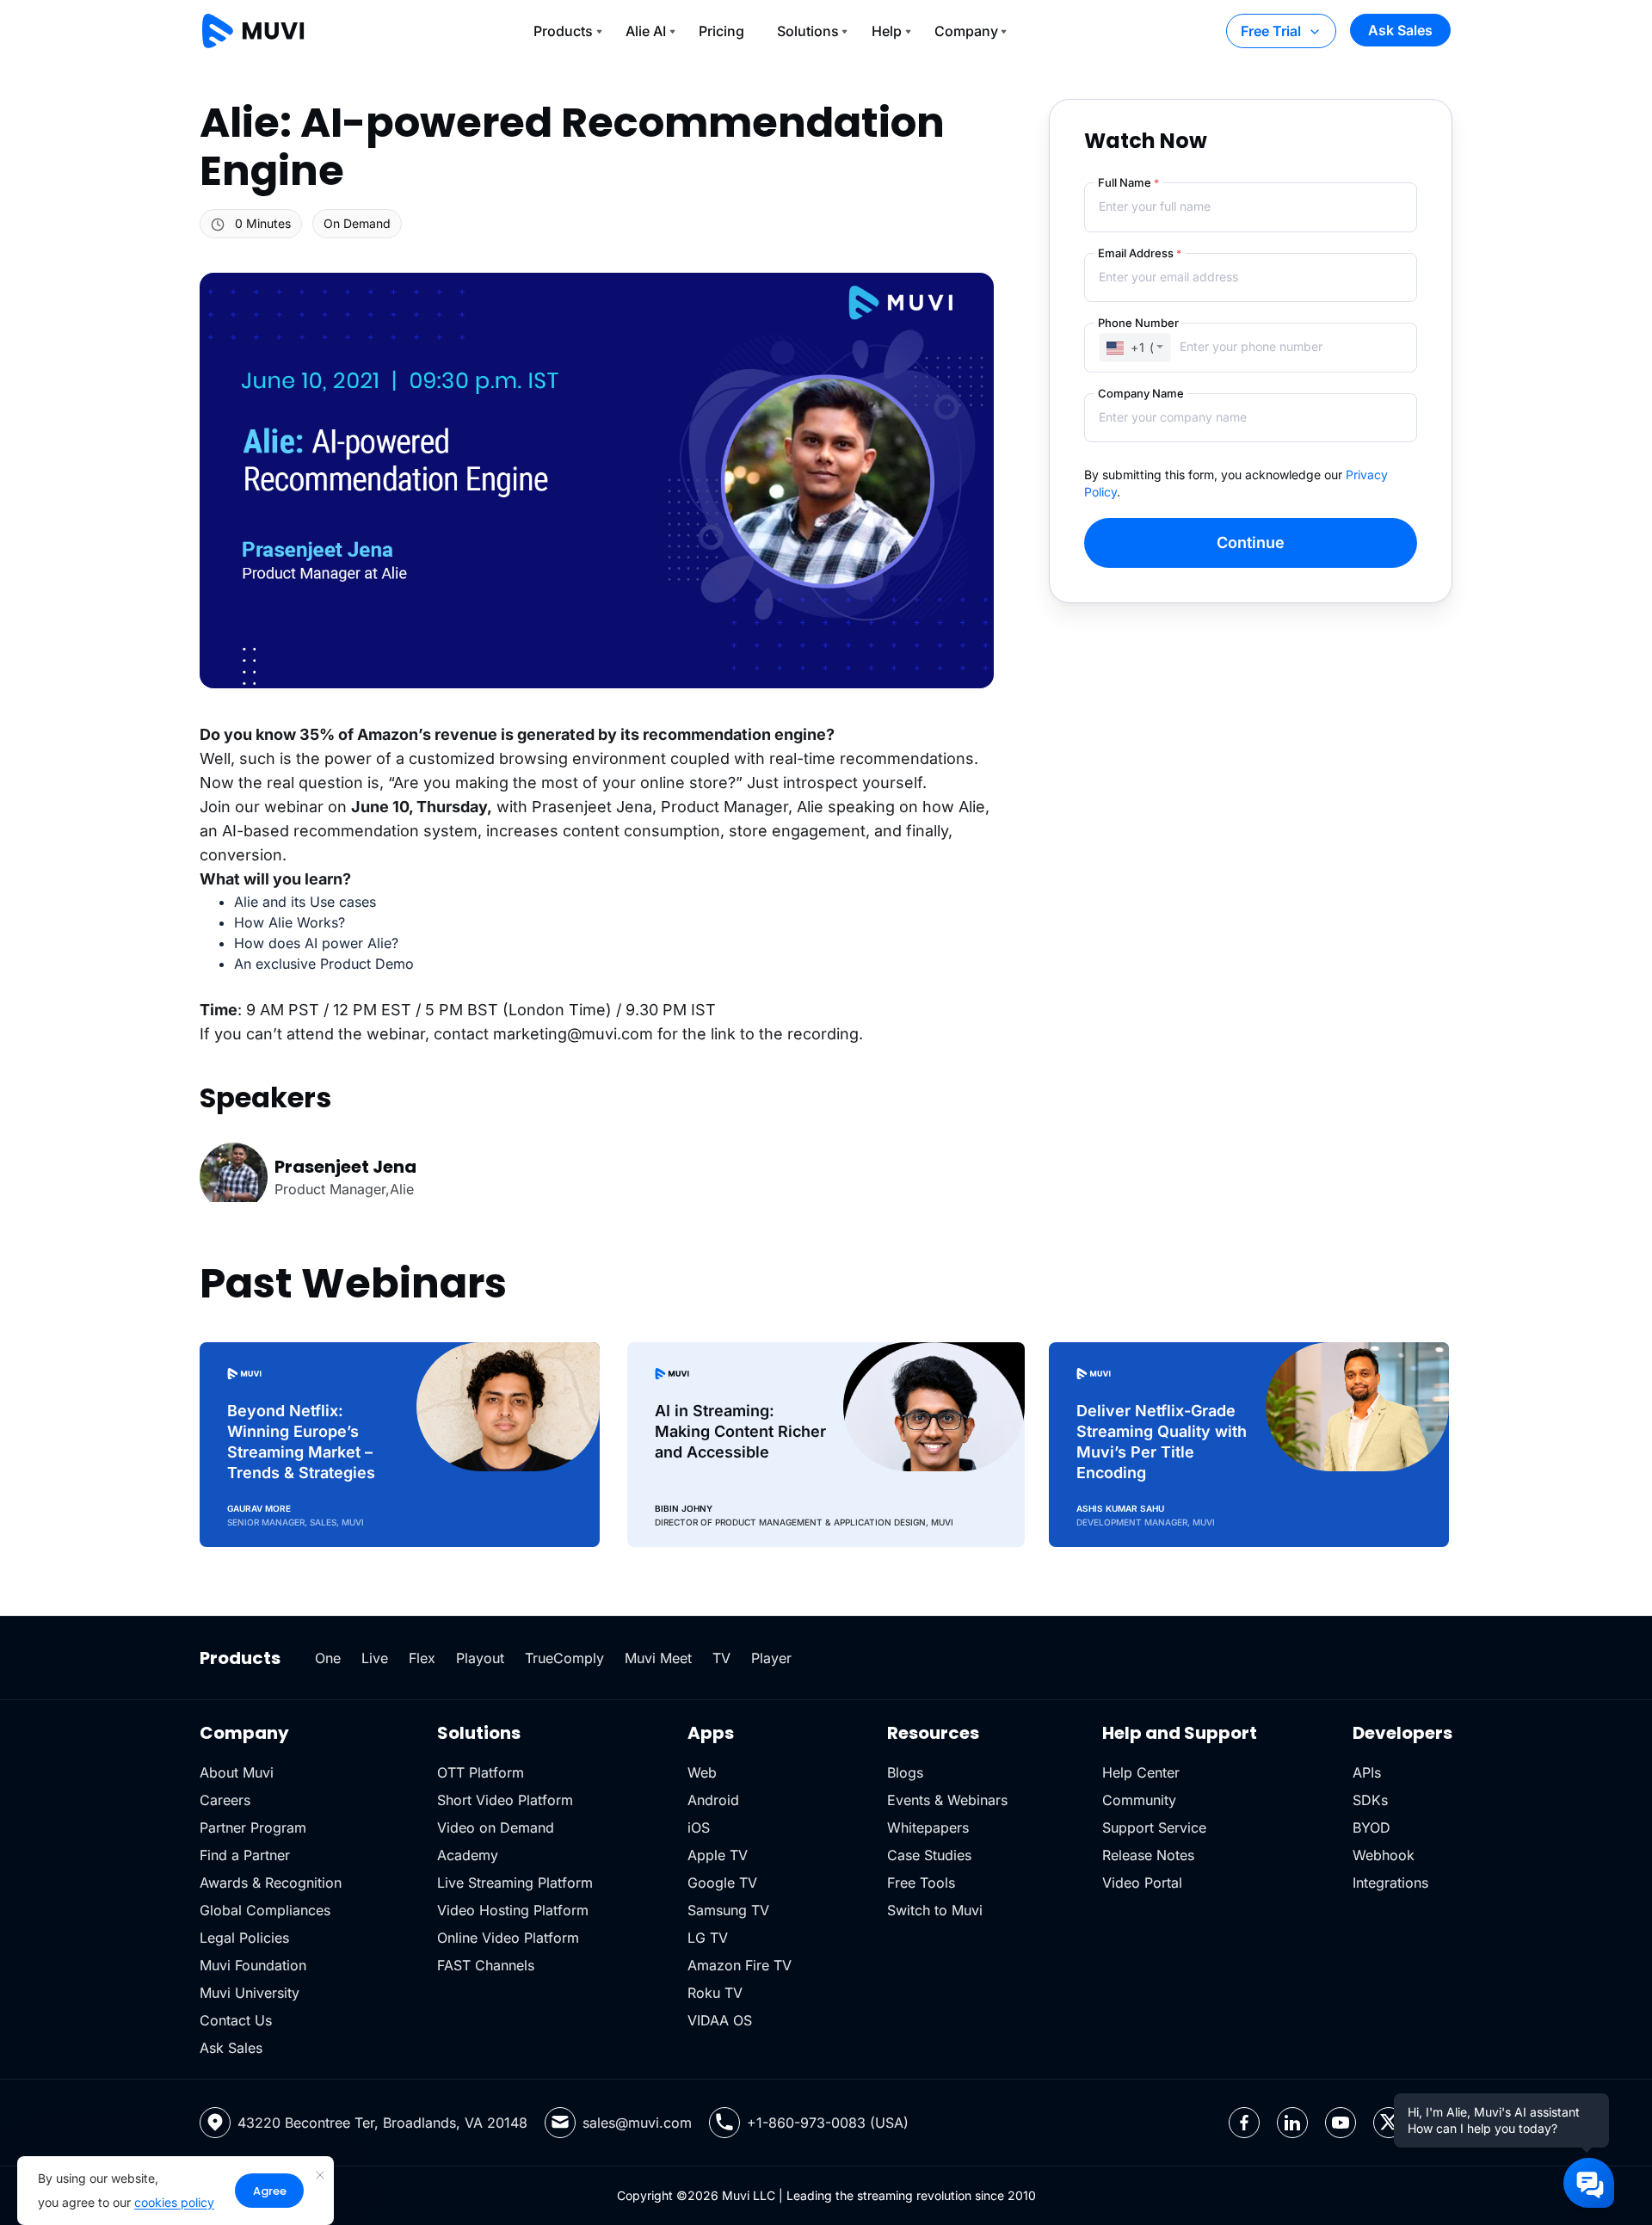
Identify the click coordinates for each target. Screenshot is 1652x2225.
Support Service (1154, 1827)
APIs (1367, 1772)
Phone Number (1138, 323)
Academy (468, 1855)
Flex (422, 1658)
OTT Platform (481, 1772)
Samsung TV (728, 1910)
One (328, 1658)
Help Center (1141, 1772)
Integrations (1390, 1883)
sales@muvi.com (637, 2123)
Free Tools (921, 1883)
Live (375, 1658)
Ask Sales (1400, 30)
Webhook (1384, 1855)
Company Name (1141, 393)
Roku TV (715, 1993)
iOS (699, 1827)
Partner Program (253, 1827)
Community (1139, 1800)
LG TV (708, 1938)
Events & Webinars (947, 1800)
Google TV (722, 1883)
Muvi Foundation (253, 1965)
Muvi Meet (658, 1658)
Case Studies (929, 1855)
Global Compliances (265, 1910)
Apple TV (718, 1855)
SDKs (1370, 1800)
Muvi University (250, 1993)
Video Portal (1142, 1883)
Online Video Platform (508, 1938)
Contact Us (236, 2020)
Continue (1251, 542)
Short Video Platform (505, 1800)
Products (563, 31)
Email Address (1140, 253)
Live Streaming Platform (515, 1883)
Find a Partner (245, 1855)
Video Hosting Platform (513, 1910)
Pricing (721, 31)
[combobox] (1135, 348)
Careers (225, 1800)
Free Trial (1271, 31)
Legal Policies (244, 1938)
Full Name (1129, 182)
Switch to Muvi (935, 1910)
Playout (480, 1658)
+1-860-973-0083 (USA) (828, 2123)
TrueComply (564, 1658)
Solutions (808, 31)
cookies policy (174, 2202)
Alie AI (646, 31)
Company (966, 31)
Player (771, 1658)
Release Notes (1148, 1855)
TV (721, 1658)
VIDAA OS (720, 2020)
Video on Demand (496, 1827)
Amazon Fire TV (740, 1965)
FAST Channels (486, 1965)
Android (713, 1800)
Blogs (905, 1772)
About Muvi (237, 1772)
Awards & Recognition (271, 1883)
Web (702, 1772)
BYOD (1372, 1827)
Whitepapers (928, 1827)
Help (887, 31)
